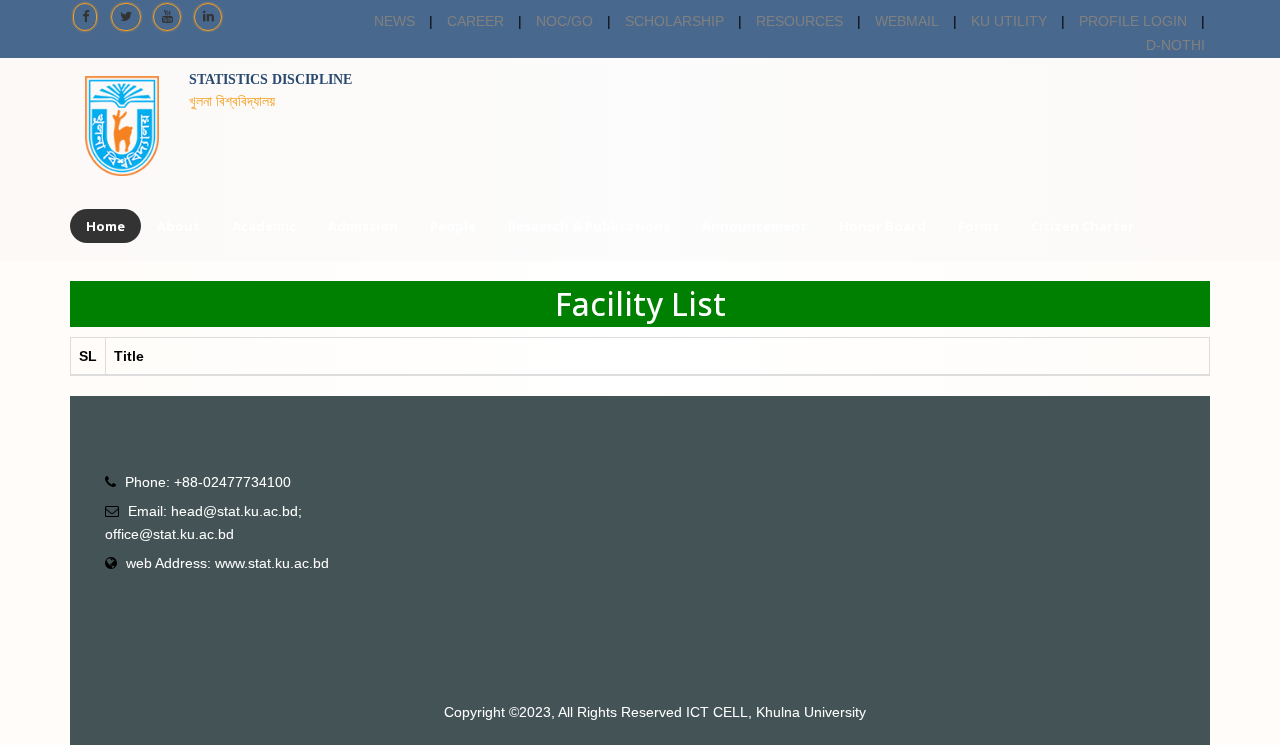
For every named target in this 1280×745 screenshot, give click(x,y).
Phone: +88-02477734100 (208, 482)
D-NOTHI (1175, 45)
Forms (978, 226)
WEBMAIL (907, 21)
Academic (264, 226)
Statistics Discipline (270, 79)
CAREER (475, 21)
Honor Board (882, 226)
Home (105, 226)
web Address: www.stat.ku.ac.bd (227, 563)
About (178, 226)
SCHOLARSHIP (674, 21)
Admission (363, 226)
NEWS (394, 21)
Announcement (754, 226)
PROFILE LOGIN (1133, 21)
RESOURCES (799, 21)
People (453, 226)
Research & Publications (589, 226)
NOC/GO (564, 21)
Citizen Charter (1082, 226)
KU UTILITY (1009, 21)
